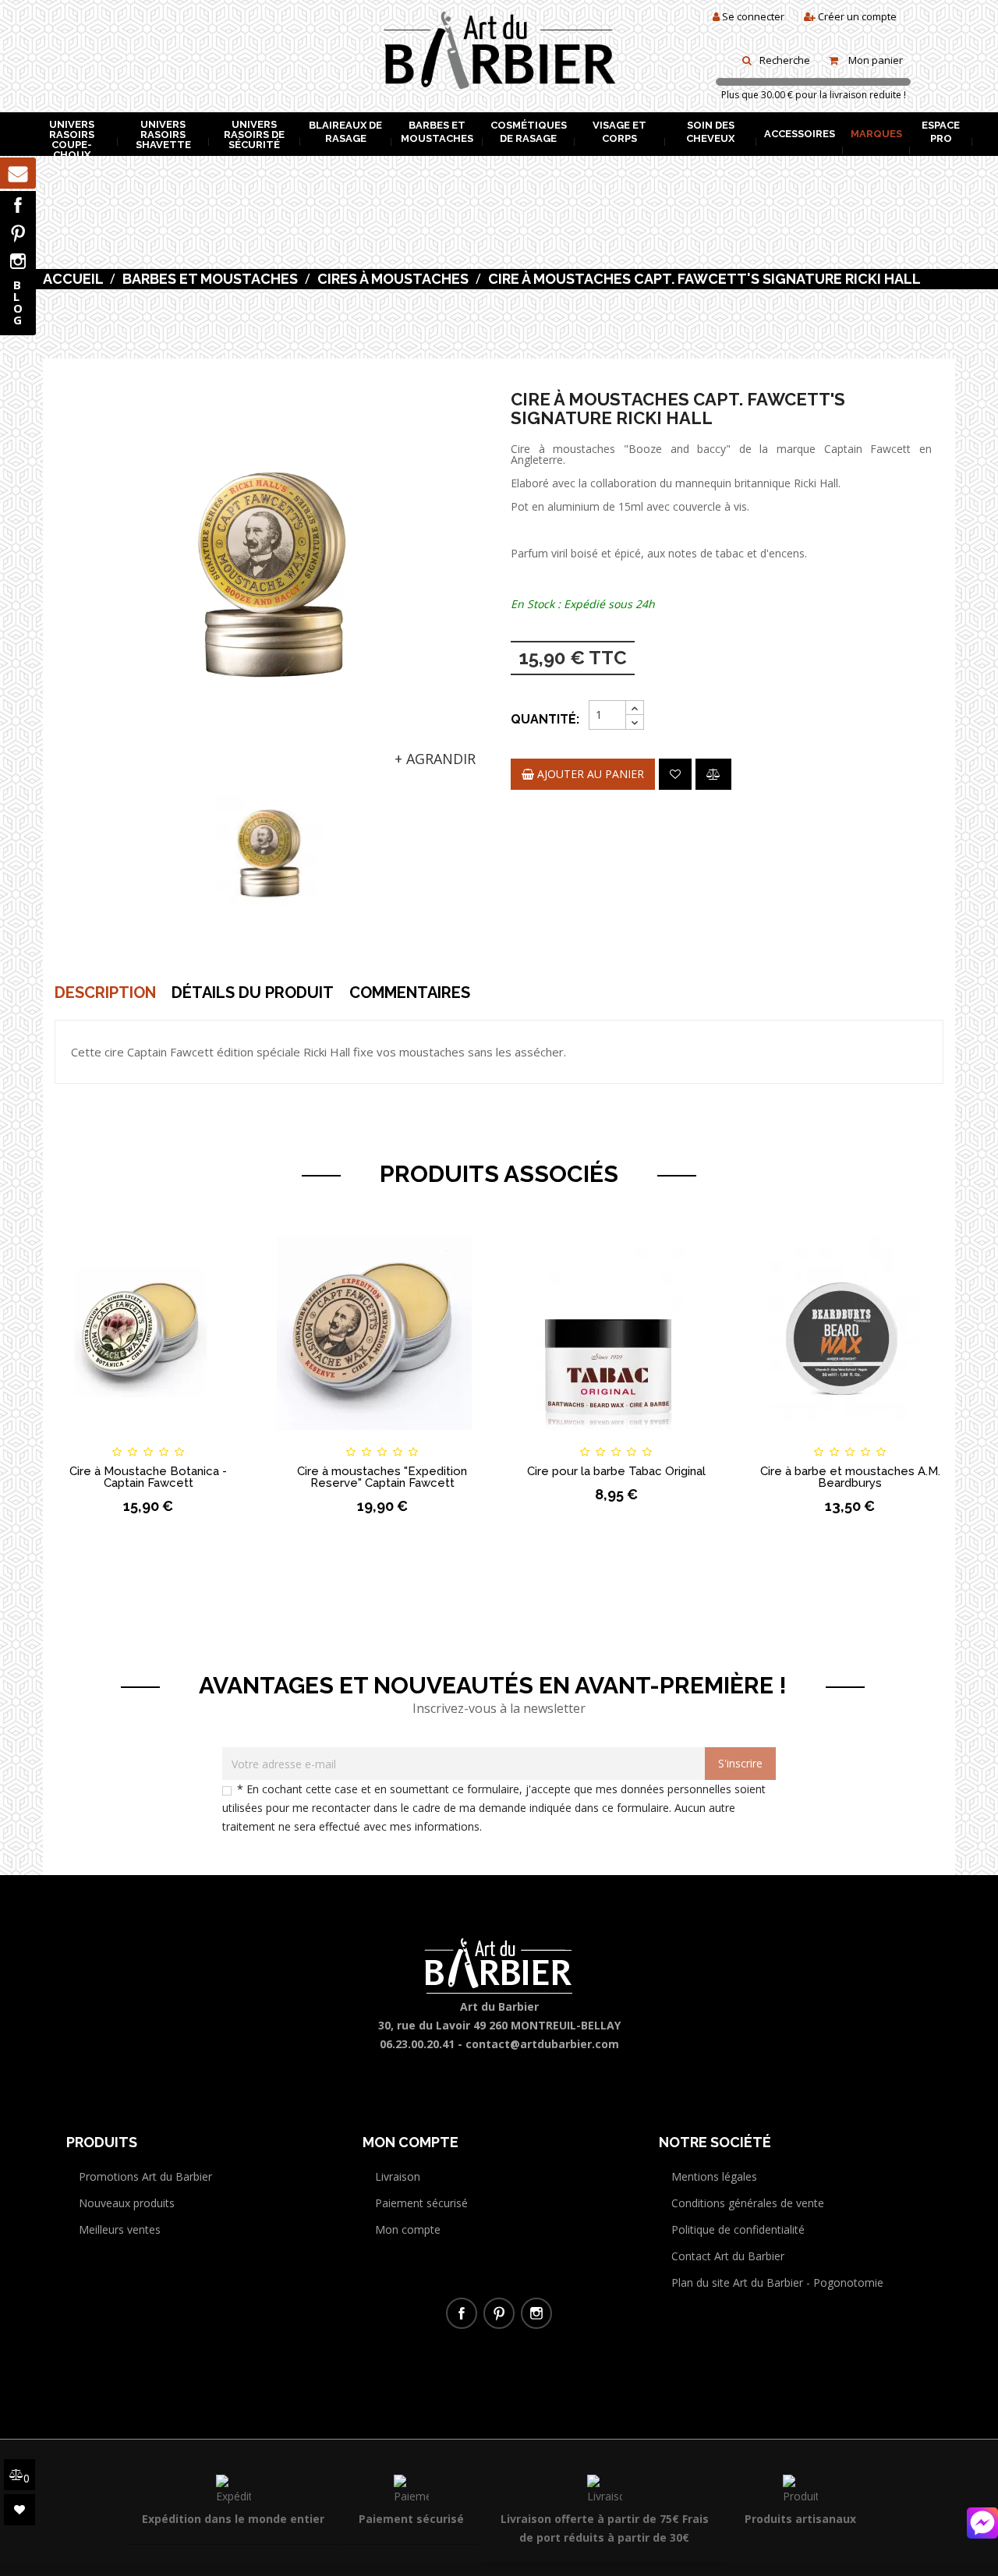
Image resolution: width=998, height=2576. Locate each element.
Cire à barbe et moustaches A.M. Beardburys (850, 1477)
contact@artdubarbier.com (542, 2044)
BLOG (18, 302)
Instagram (18, 261)
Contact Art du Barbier (728, 2256)
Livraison (398, 2176)
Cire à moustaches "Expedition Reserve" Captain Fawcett (382, 1477)
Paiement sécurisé (421, 2203)
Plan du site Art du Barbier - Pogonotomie (777, 2282)
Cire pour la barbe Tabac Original (616, 1471)
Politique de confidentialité (738, 2229)
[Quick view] (228, 1438)
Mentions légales (714, 2176)
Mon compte (408, 2229)
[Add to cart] (69, 1438)
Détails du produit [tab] (253, 993)
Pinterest (18, 233)
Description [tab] (105, 993)
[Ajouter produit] (713, 774)
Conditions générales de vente (748, 2203)
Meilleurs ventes (120, 2229)
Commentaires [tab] (410, 993)
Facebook (18, 205)
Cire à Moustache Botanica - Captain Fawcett (148, 1477)
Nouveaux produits (127, 2203)
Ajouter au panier (589, 774)
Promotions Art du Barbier (145, 2176)
